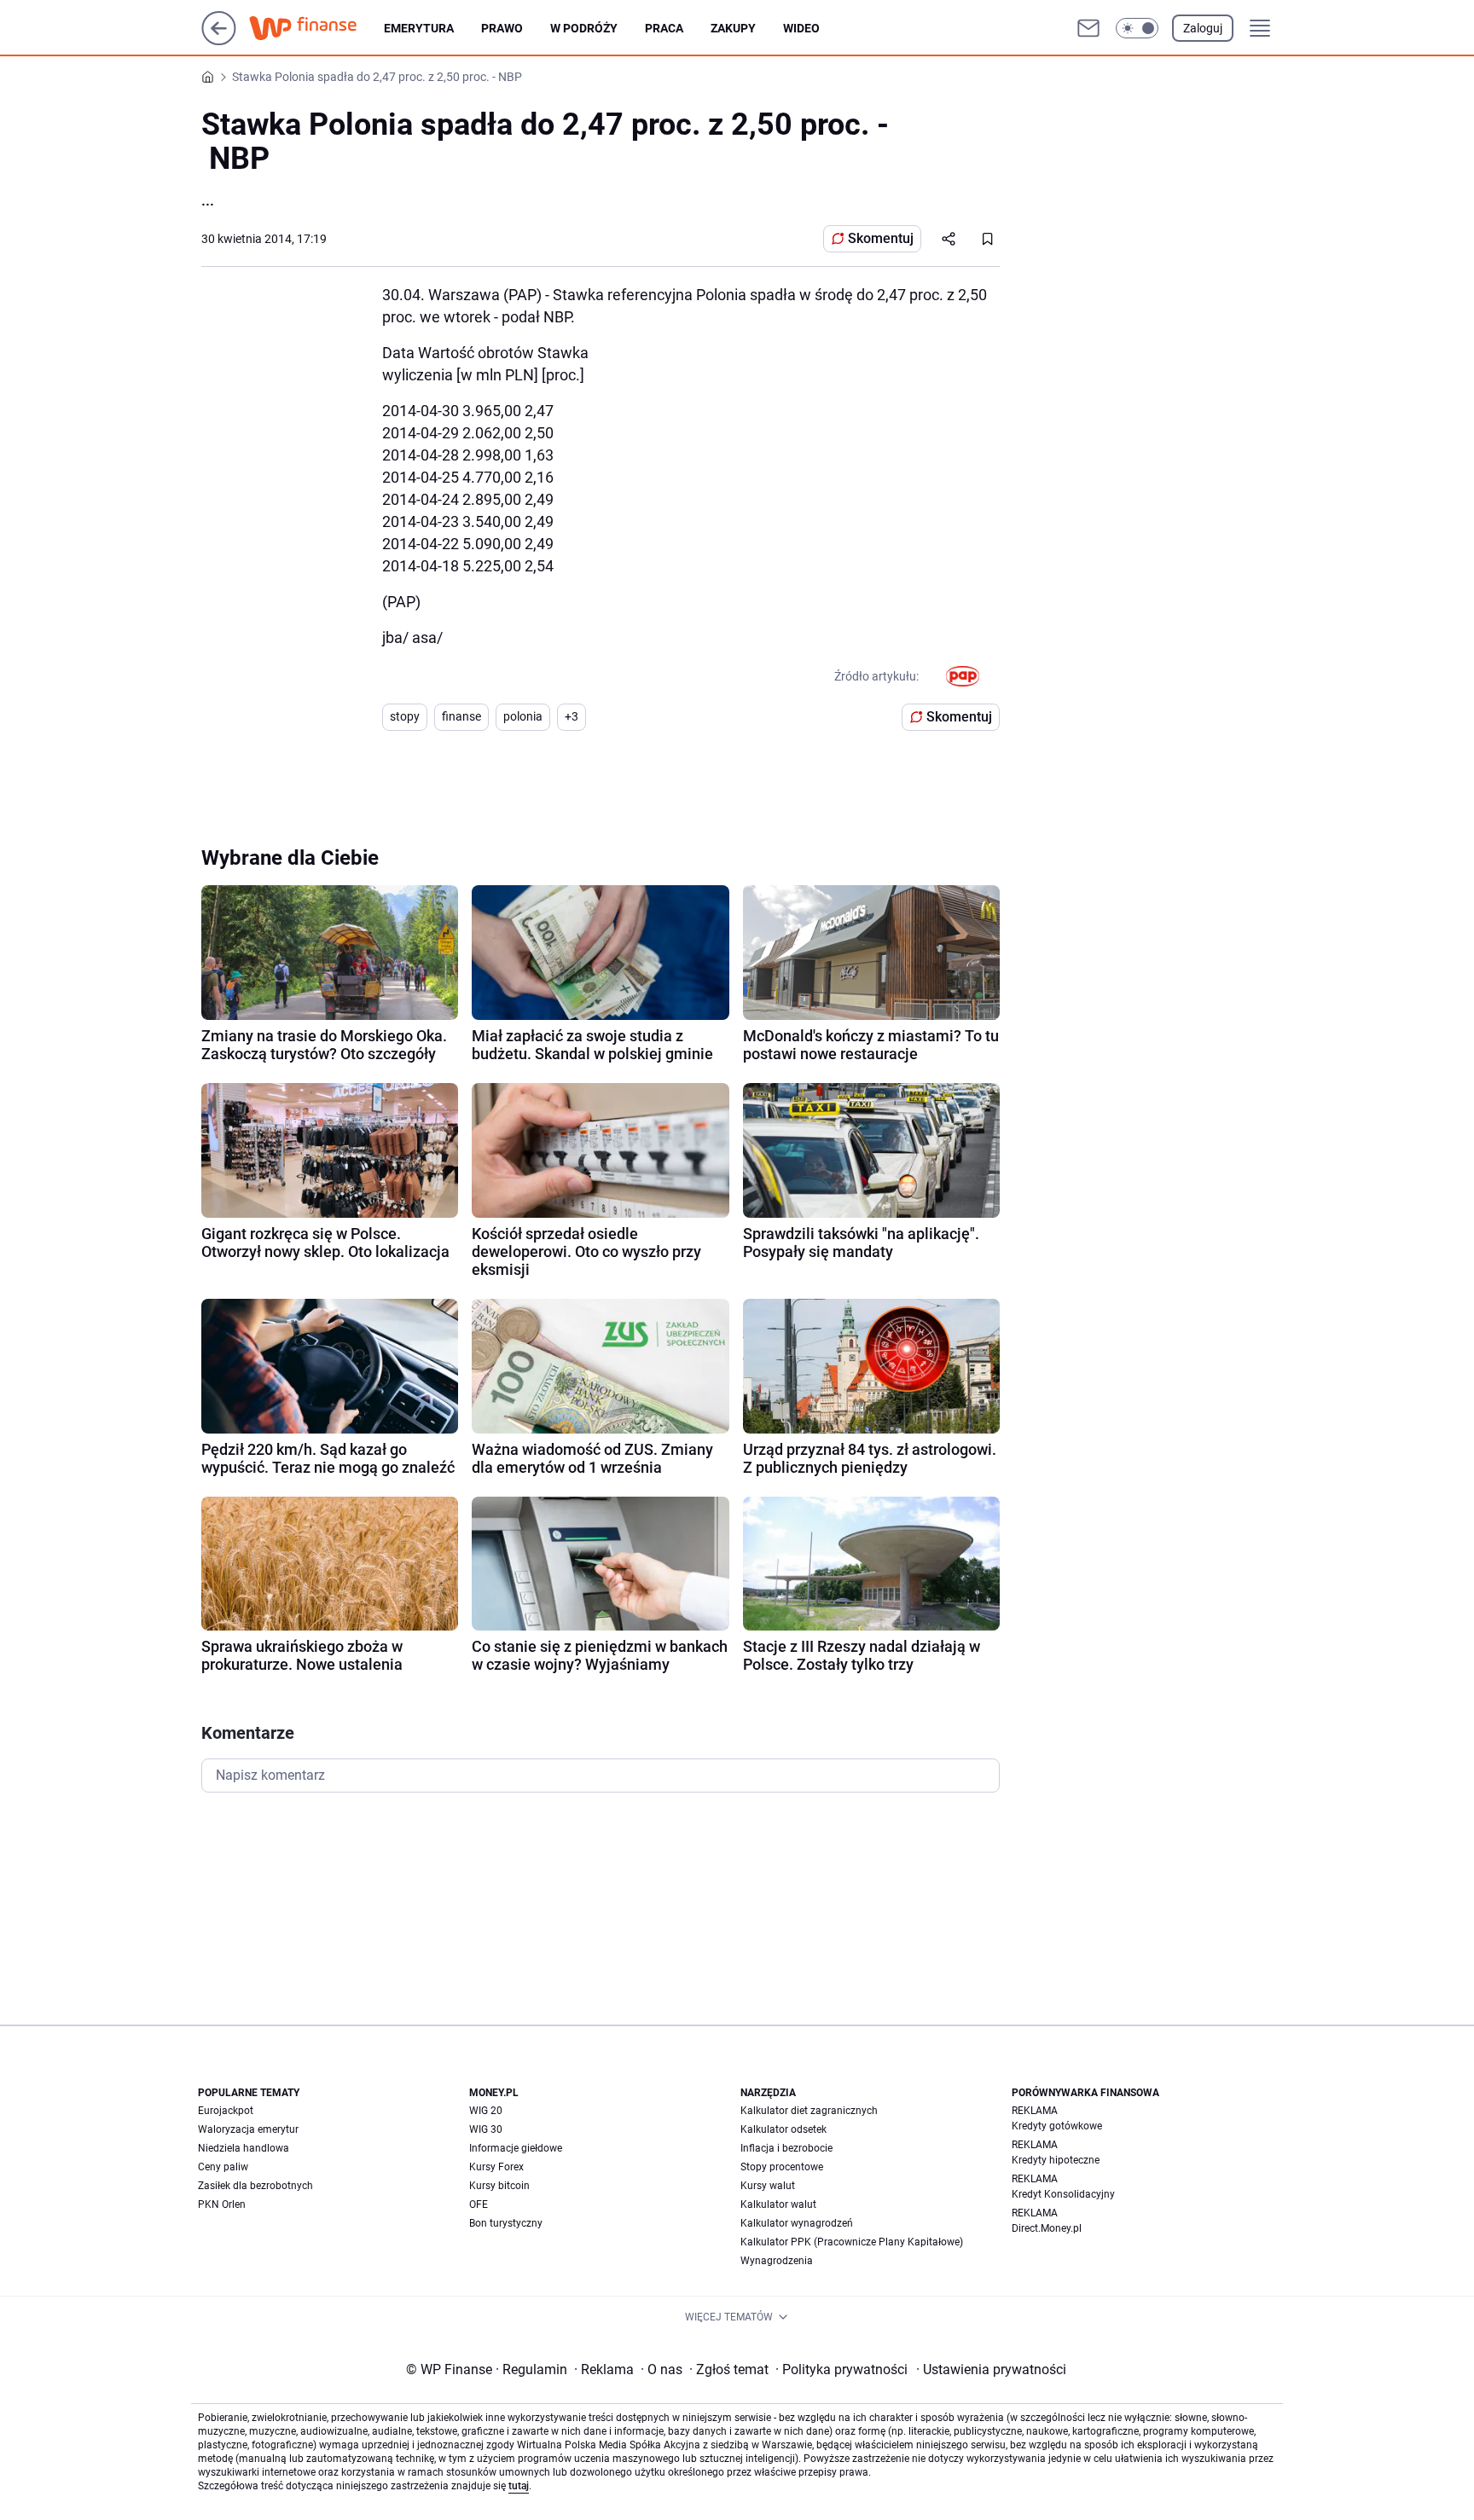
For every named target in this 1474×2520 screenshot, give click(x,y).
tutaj (519, 2486)
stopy (405, 716)
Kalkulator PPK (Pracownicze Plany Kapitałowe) (852, 2242)
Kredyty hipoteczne (1056, 2160)
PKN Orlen (222, 2204)
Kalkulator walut (778, 2204)
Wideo (801, 28)
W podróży (584, 28)
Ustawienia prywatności (991, 2369)
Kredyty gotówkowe (1057, 2126)
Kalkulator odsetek (783, 2129)
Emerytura (419, 28)
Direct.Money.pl (1047, 2228)
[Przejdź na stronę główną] (219, 41)
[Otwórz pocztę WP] (1088, 28)
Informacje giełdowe (516, 2148)
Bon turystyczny (506, 2223)
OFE (479, 2204)
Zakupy (733, 28)
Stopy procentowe (782, 2167)
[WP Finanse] (316, 28)
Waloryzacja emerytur (248, 2129)
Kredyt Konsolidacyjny (1063, 2194)
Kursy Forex (496, 2167)
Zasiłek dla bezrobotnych (255, 2186)
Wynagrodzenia (777, 2261)
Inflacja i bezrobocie (786, 2148)
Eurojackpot (226, 2111)
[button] (1137, 28)
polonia (523, 716)
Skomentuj (881, 238)
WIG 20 (486, 2111)
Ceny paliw (223, 2167)
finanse (461, 716)
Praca (664, 28)
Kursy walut (768, 2186)
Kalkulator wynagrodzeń (797, 2223)
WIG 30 (486, 2129)
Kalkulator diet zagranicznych (809, 2111)
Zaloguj (1203, 28)
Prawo (502, 28)
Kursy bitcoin (499, 2186)
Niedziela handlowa (244, 2148)
